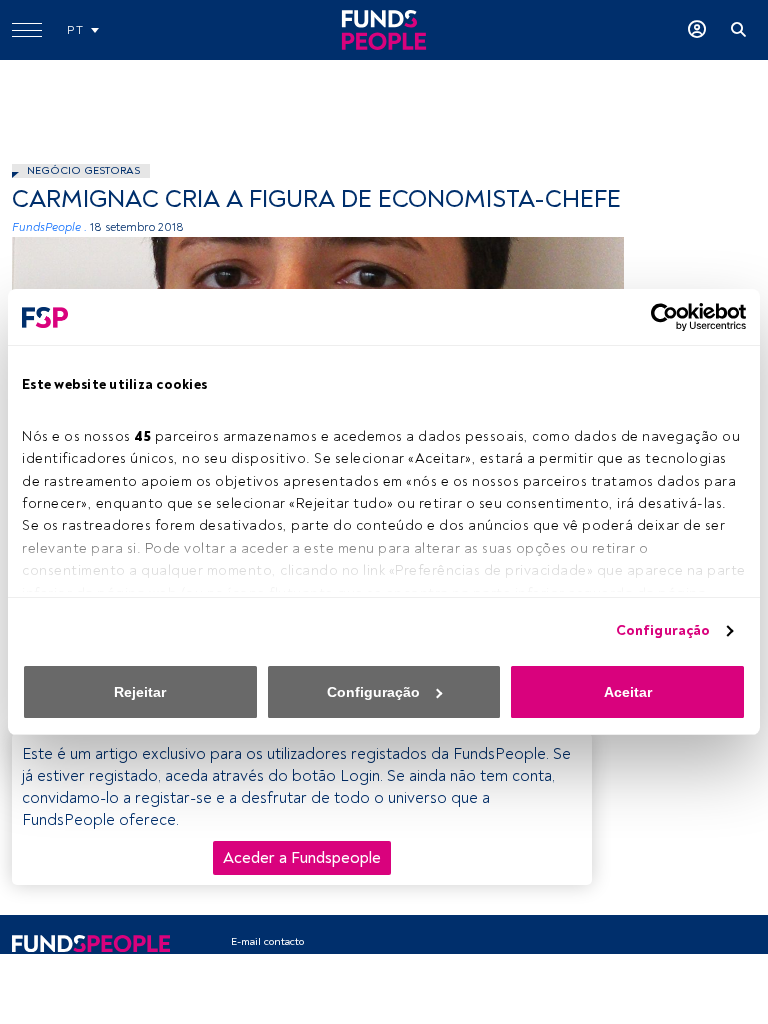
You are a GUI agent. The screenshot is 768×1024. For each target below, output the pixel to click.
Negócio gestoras (83, 170)
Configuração (663, 630)
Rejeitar (140, 692)
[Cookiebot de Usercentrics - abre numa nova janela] (658, 317)
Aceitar (628, 692)
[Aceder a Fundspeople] (697, 30)
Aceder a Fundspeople (302, 858)
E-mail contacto (267, 941)
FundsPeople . (49, 227)
